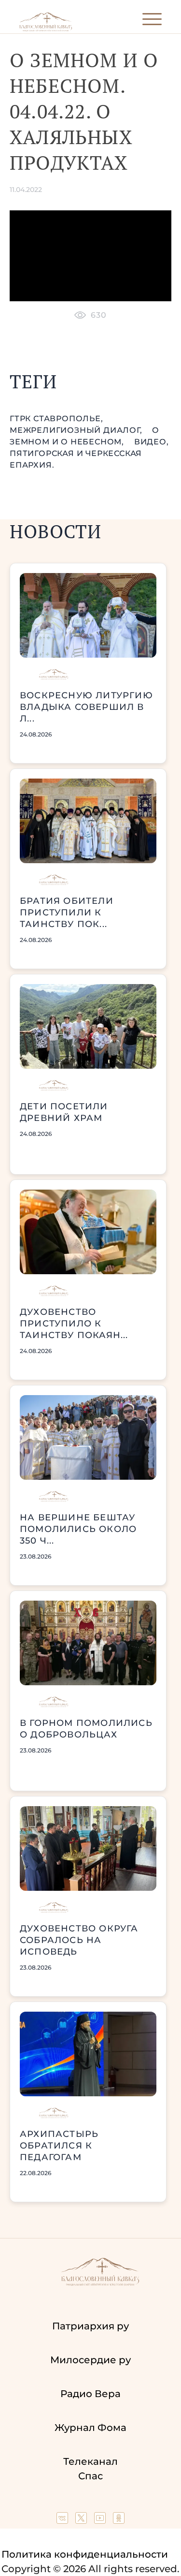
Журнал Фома (90, 2428)
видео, (152, 442)
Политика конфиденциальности (85, 2554)
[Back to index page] (46, 29)
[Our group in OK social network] (119, 2520)
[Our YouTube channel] (101, 2520)
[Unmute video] (90, 256)
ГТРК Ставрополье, (56, 419)
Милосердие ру (90, 2360)
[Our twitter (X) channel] (82, 2520)
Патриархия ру (90, 2326)
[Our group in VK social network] (63, 2520)
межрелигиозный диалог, (77, 430)
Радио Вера (90, 2394)
